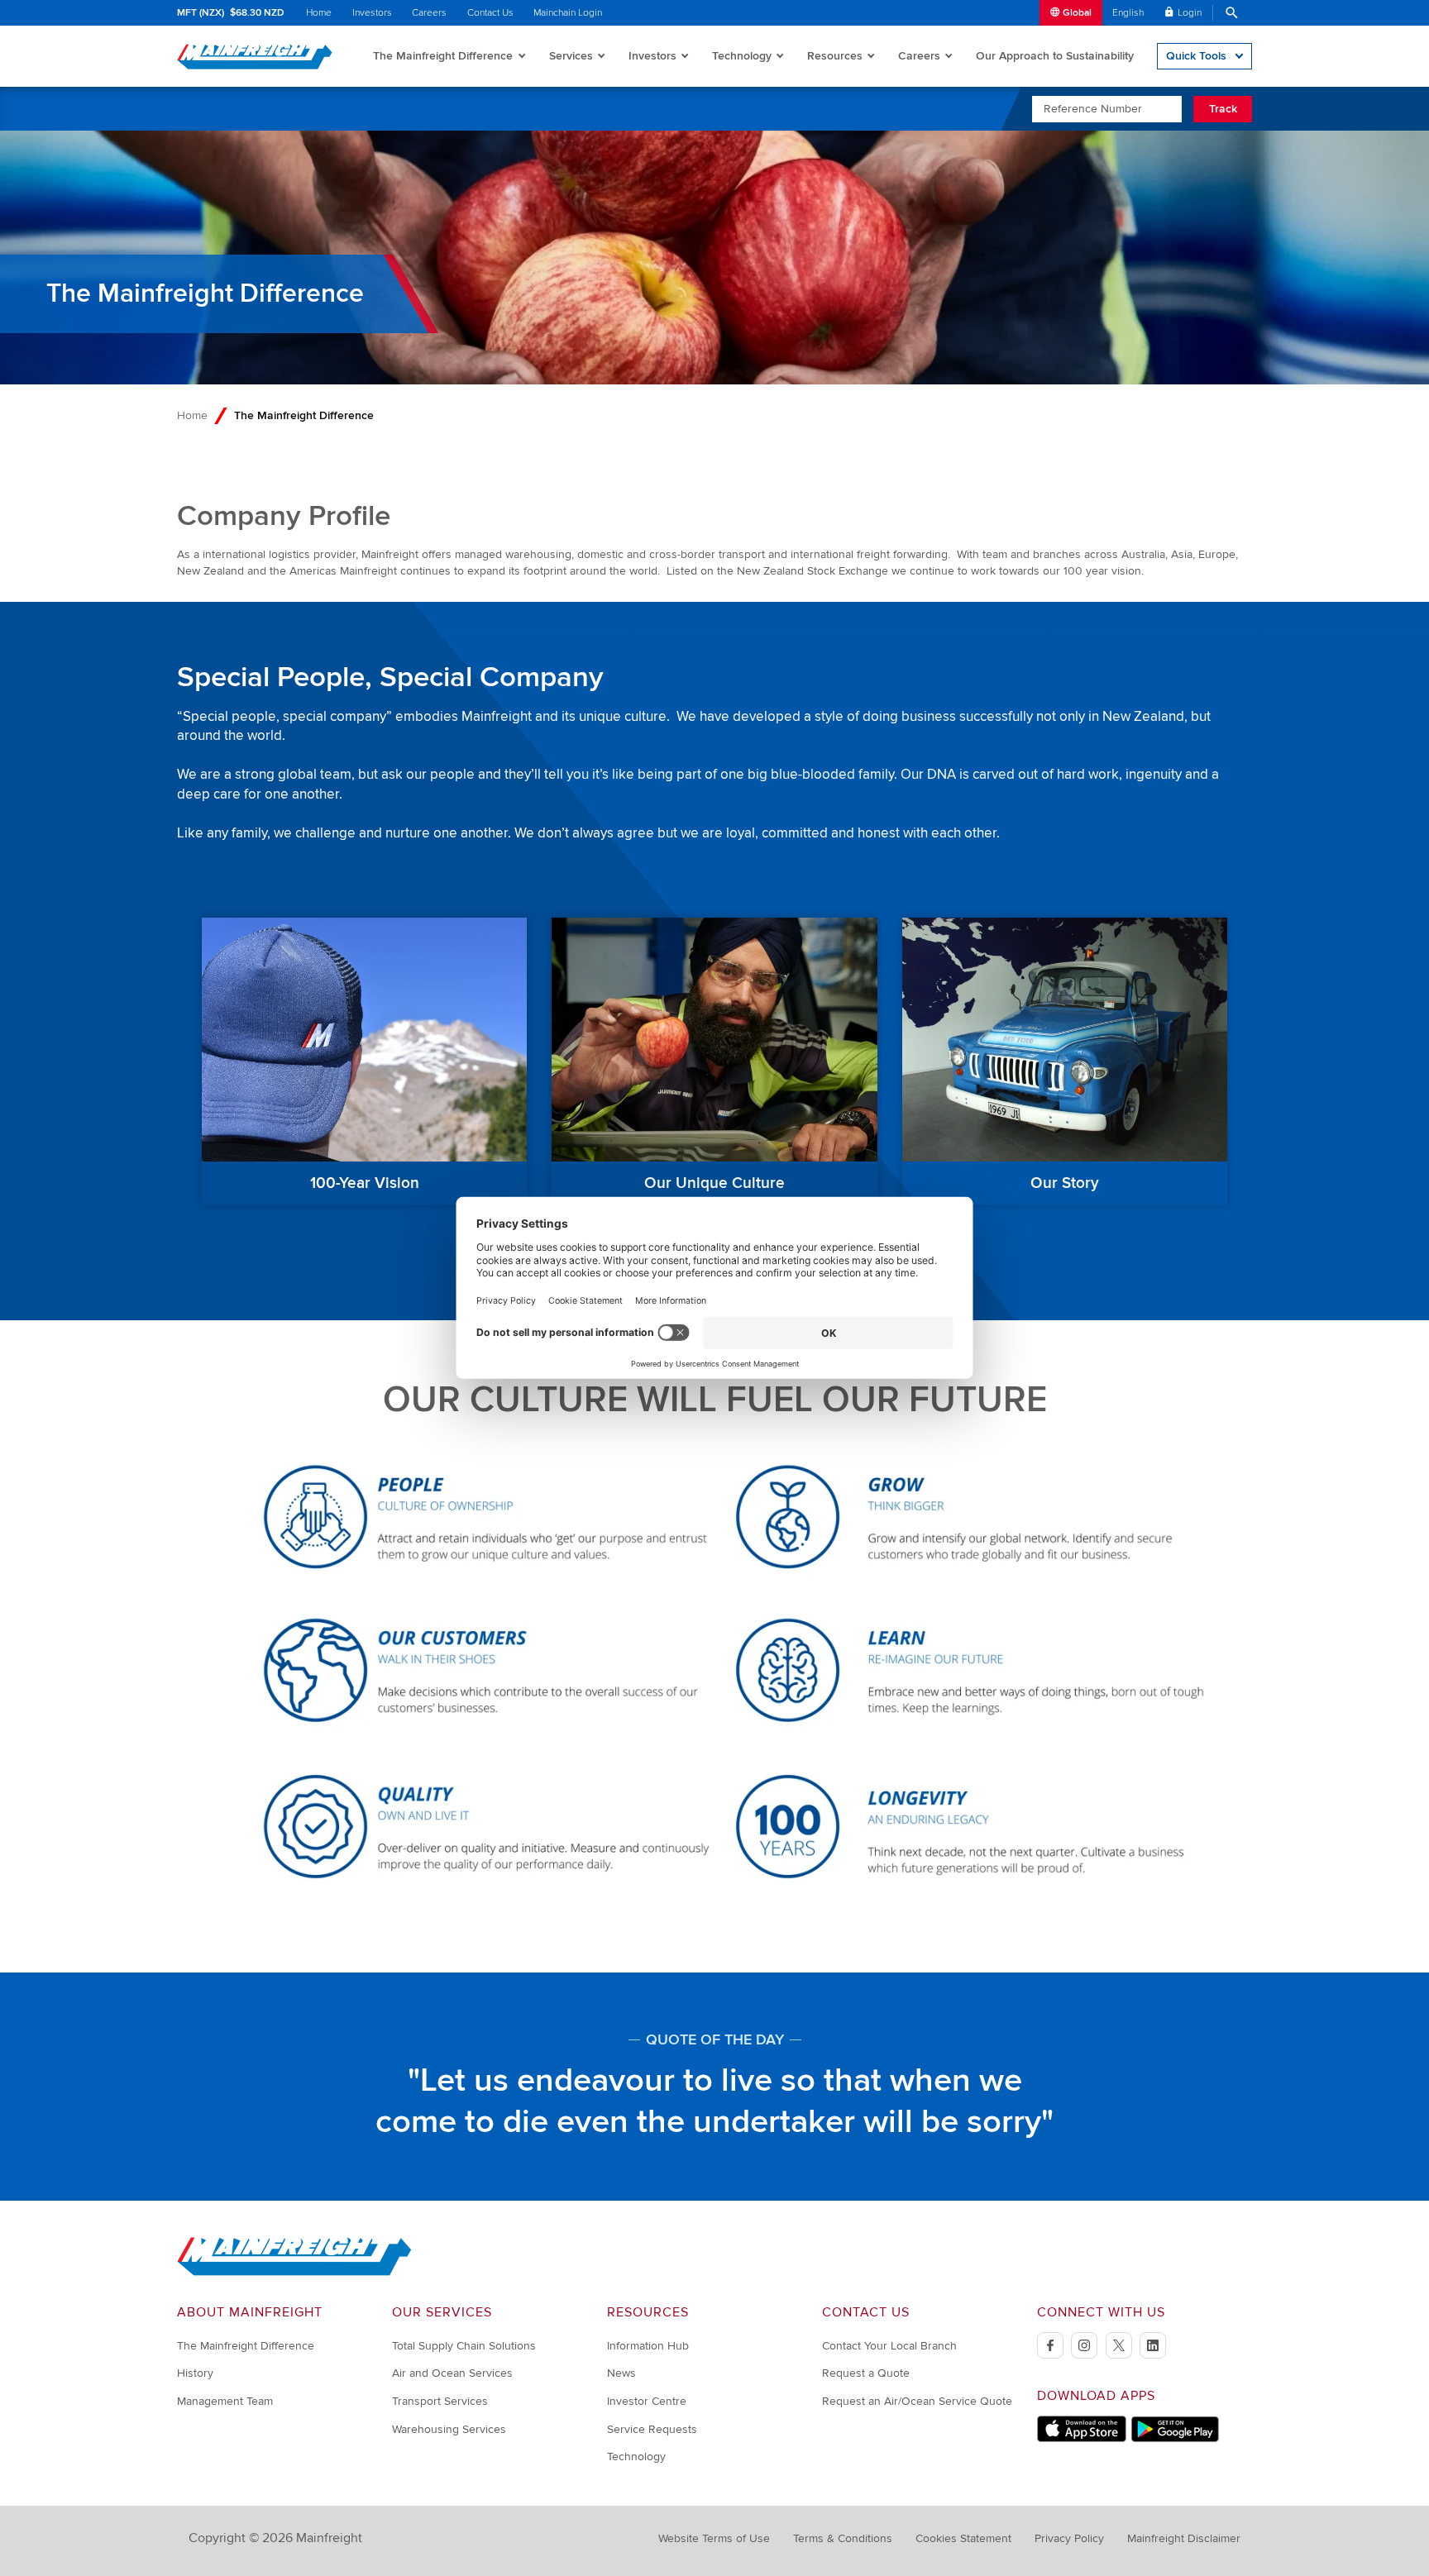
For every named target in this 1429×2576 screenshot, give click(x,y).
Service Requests (652, 2429)
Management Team (225, 2401)
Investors (372, 13)
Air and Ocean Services (452, 2373)
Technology (742, 56)
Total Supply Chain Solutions (464, 2346)
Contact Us (490, 13)
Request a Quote (866, 2373)
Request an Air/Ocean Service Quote (917, 2401)
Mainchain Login (568, 13)
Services (571, 56)
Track (1223, 109)
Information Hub (648, 2346)
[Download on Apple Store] (1082, 2438)
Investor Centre (647, 2401)
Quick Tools (1196, 56)
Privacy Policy (1069, 2538)
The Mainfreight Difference (443, 56)
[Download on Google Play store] (1175, 2438)
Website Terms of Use (714, 2538)
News (621, 2373)
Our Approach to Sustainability (1055, 56)
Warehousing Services (449, 2429)
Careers (429, 13)
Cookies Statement (963, 2538)
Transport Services (440, 2401)
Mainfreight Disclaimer (1184, 2538)
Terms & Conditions (843, 2538)
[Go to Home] (294, 2272)
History (195, 2373)
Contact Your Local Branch (889, 2346)
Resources (835, 56)
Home (319, 13)
